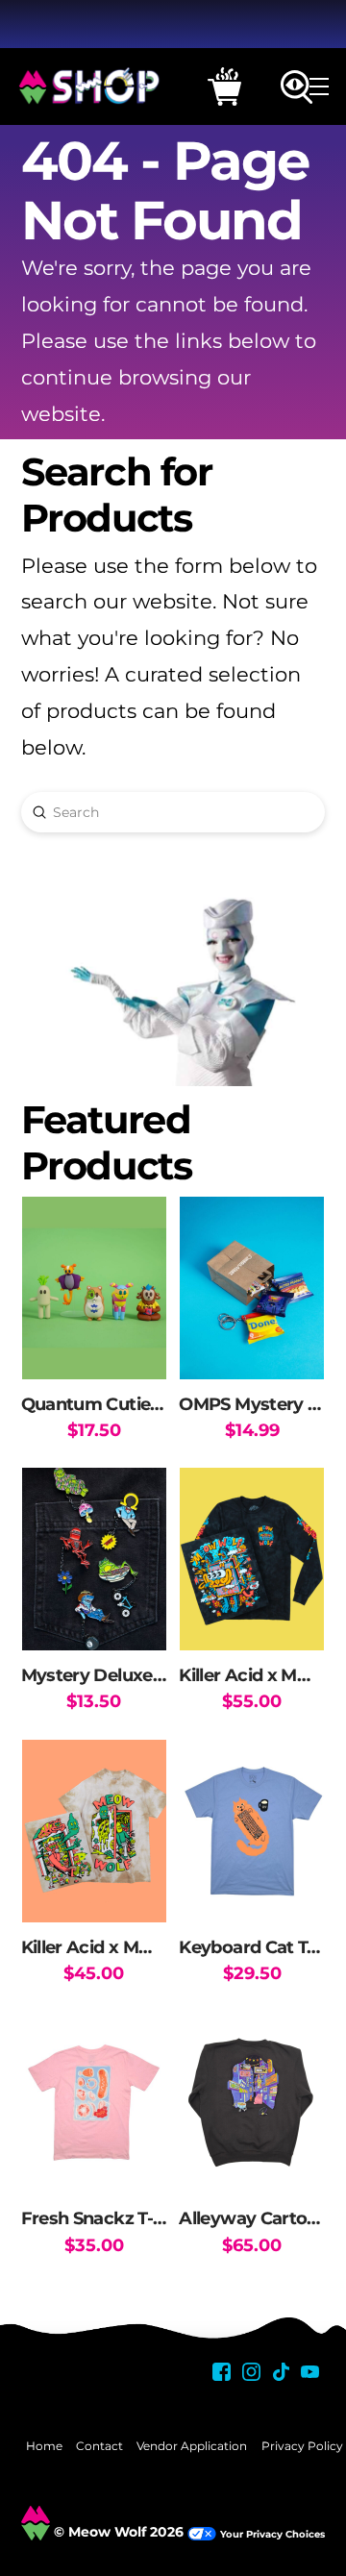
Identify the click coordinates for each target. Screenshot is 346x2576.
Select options (253, 1617)
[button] (224, 87)
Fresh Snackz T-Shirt (107, 2218)
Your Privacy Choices (272, 2534)
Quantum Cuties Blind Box (133, 1404)
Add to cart (94, 1345)
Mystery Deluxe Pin (103, 1675)
